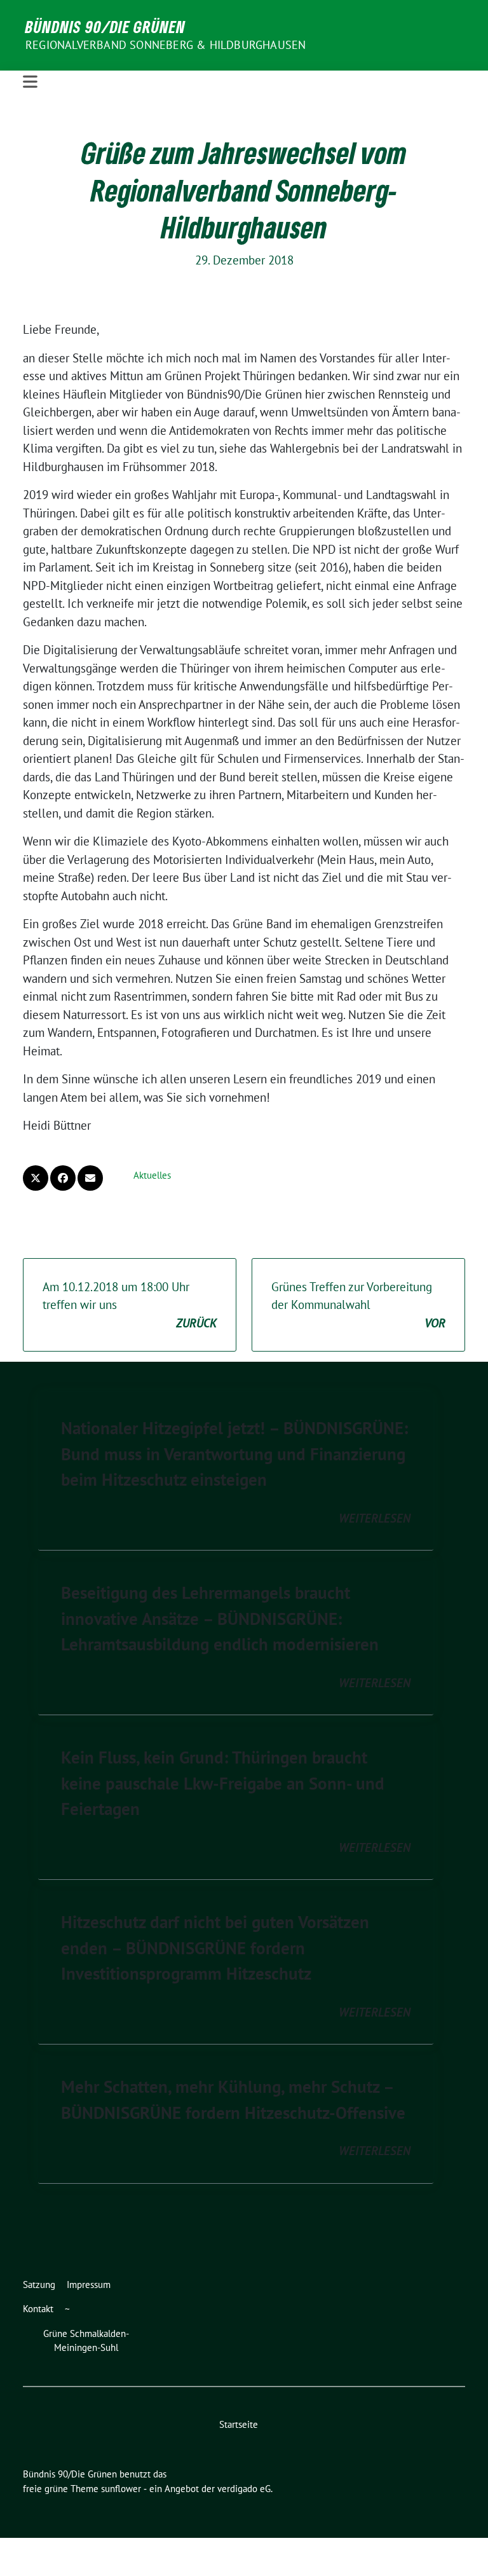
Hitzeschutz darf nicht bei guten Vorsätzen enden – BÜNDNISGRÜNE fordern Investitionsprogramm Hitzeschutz (215, 1948)
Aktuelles (152, 1175)
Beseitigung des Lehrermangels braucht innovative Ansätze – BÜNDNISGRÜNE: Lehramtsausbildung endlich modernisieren (220, 1618)
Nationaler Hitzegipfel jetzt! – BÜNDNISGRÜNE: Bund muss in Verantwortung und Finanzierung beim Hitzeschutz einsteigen (234, 1454)
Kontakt (38, 2309)
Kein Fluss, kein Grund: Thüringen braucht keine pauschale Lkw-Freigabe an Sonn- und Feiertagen (223, 1783)
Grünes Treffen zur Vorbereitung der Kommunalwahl (358, 1305)
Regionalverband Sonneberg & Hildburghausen (166, 45)
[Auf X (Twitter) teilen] (36, 1178)
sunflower (121, 2489)
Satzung (39, 2285)
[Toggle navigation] (30, 82)
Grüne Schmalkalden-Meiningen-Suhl (86, 2341)
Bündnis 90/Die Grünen (105, 27)
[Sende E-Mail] (90, 1178)
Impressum (89, 2285)
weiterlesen (375, 1518)
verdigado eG (244, 2489)
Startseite (239, 2424)
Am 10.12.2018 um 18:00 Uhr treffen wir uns (130, 1305)
